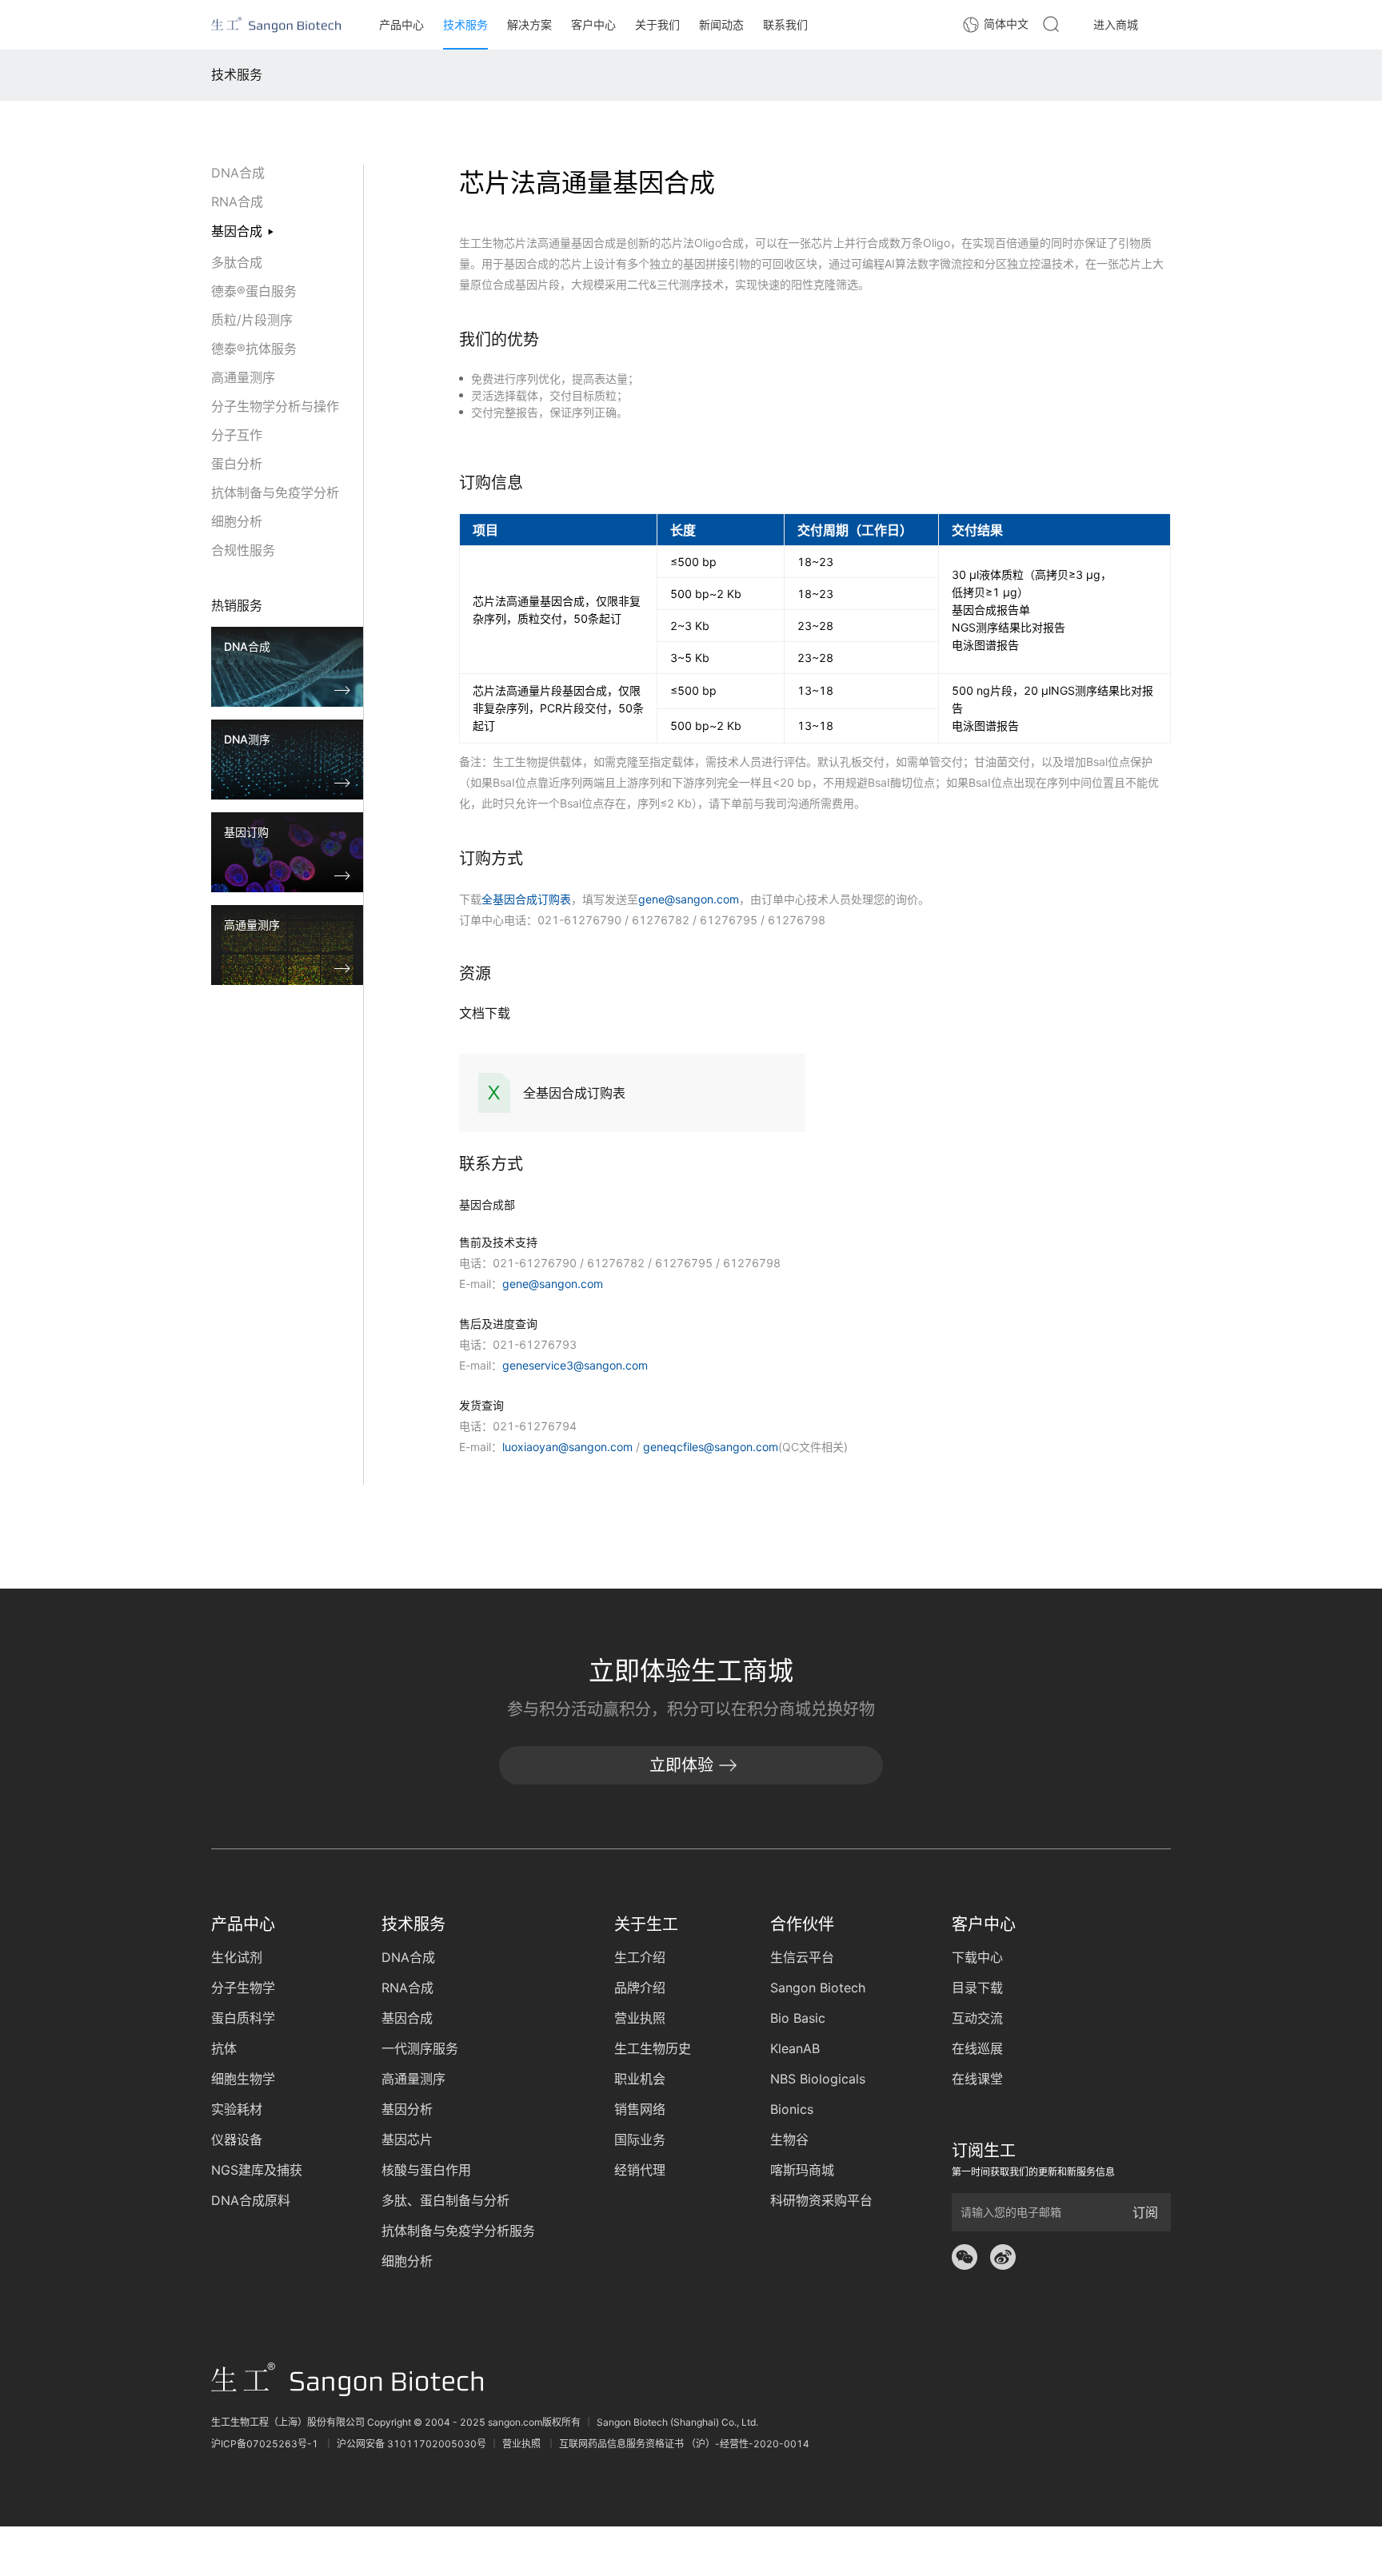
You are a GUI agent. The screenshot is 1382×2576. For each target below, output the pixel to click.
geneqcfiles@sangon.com (711, 1447)
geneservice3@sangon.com (575, 1365)
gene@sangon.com (689, 899)
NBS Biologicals (818, 2079)
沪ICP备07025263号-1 (266, 2444)
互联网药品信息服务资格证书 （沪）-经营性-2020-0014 (684, 2444)
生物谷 (789, 2139)
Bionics (792, 2109)
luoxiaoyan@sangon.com (567, 1447)
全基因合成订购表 (526, 899)
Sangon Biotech (818, 1988)
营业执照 (523, 2444)
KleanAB (795, 2048)
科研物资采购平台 (821, 2200)
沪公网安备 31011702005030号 (411, 2444)
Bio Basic (798, 2018)
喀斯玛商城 (802, 2170)
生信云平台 (802, 1957)
